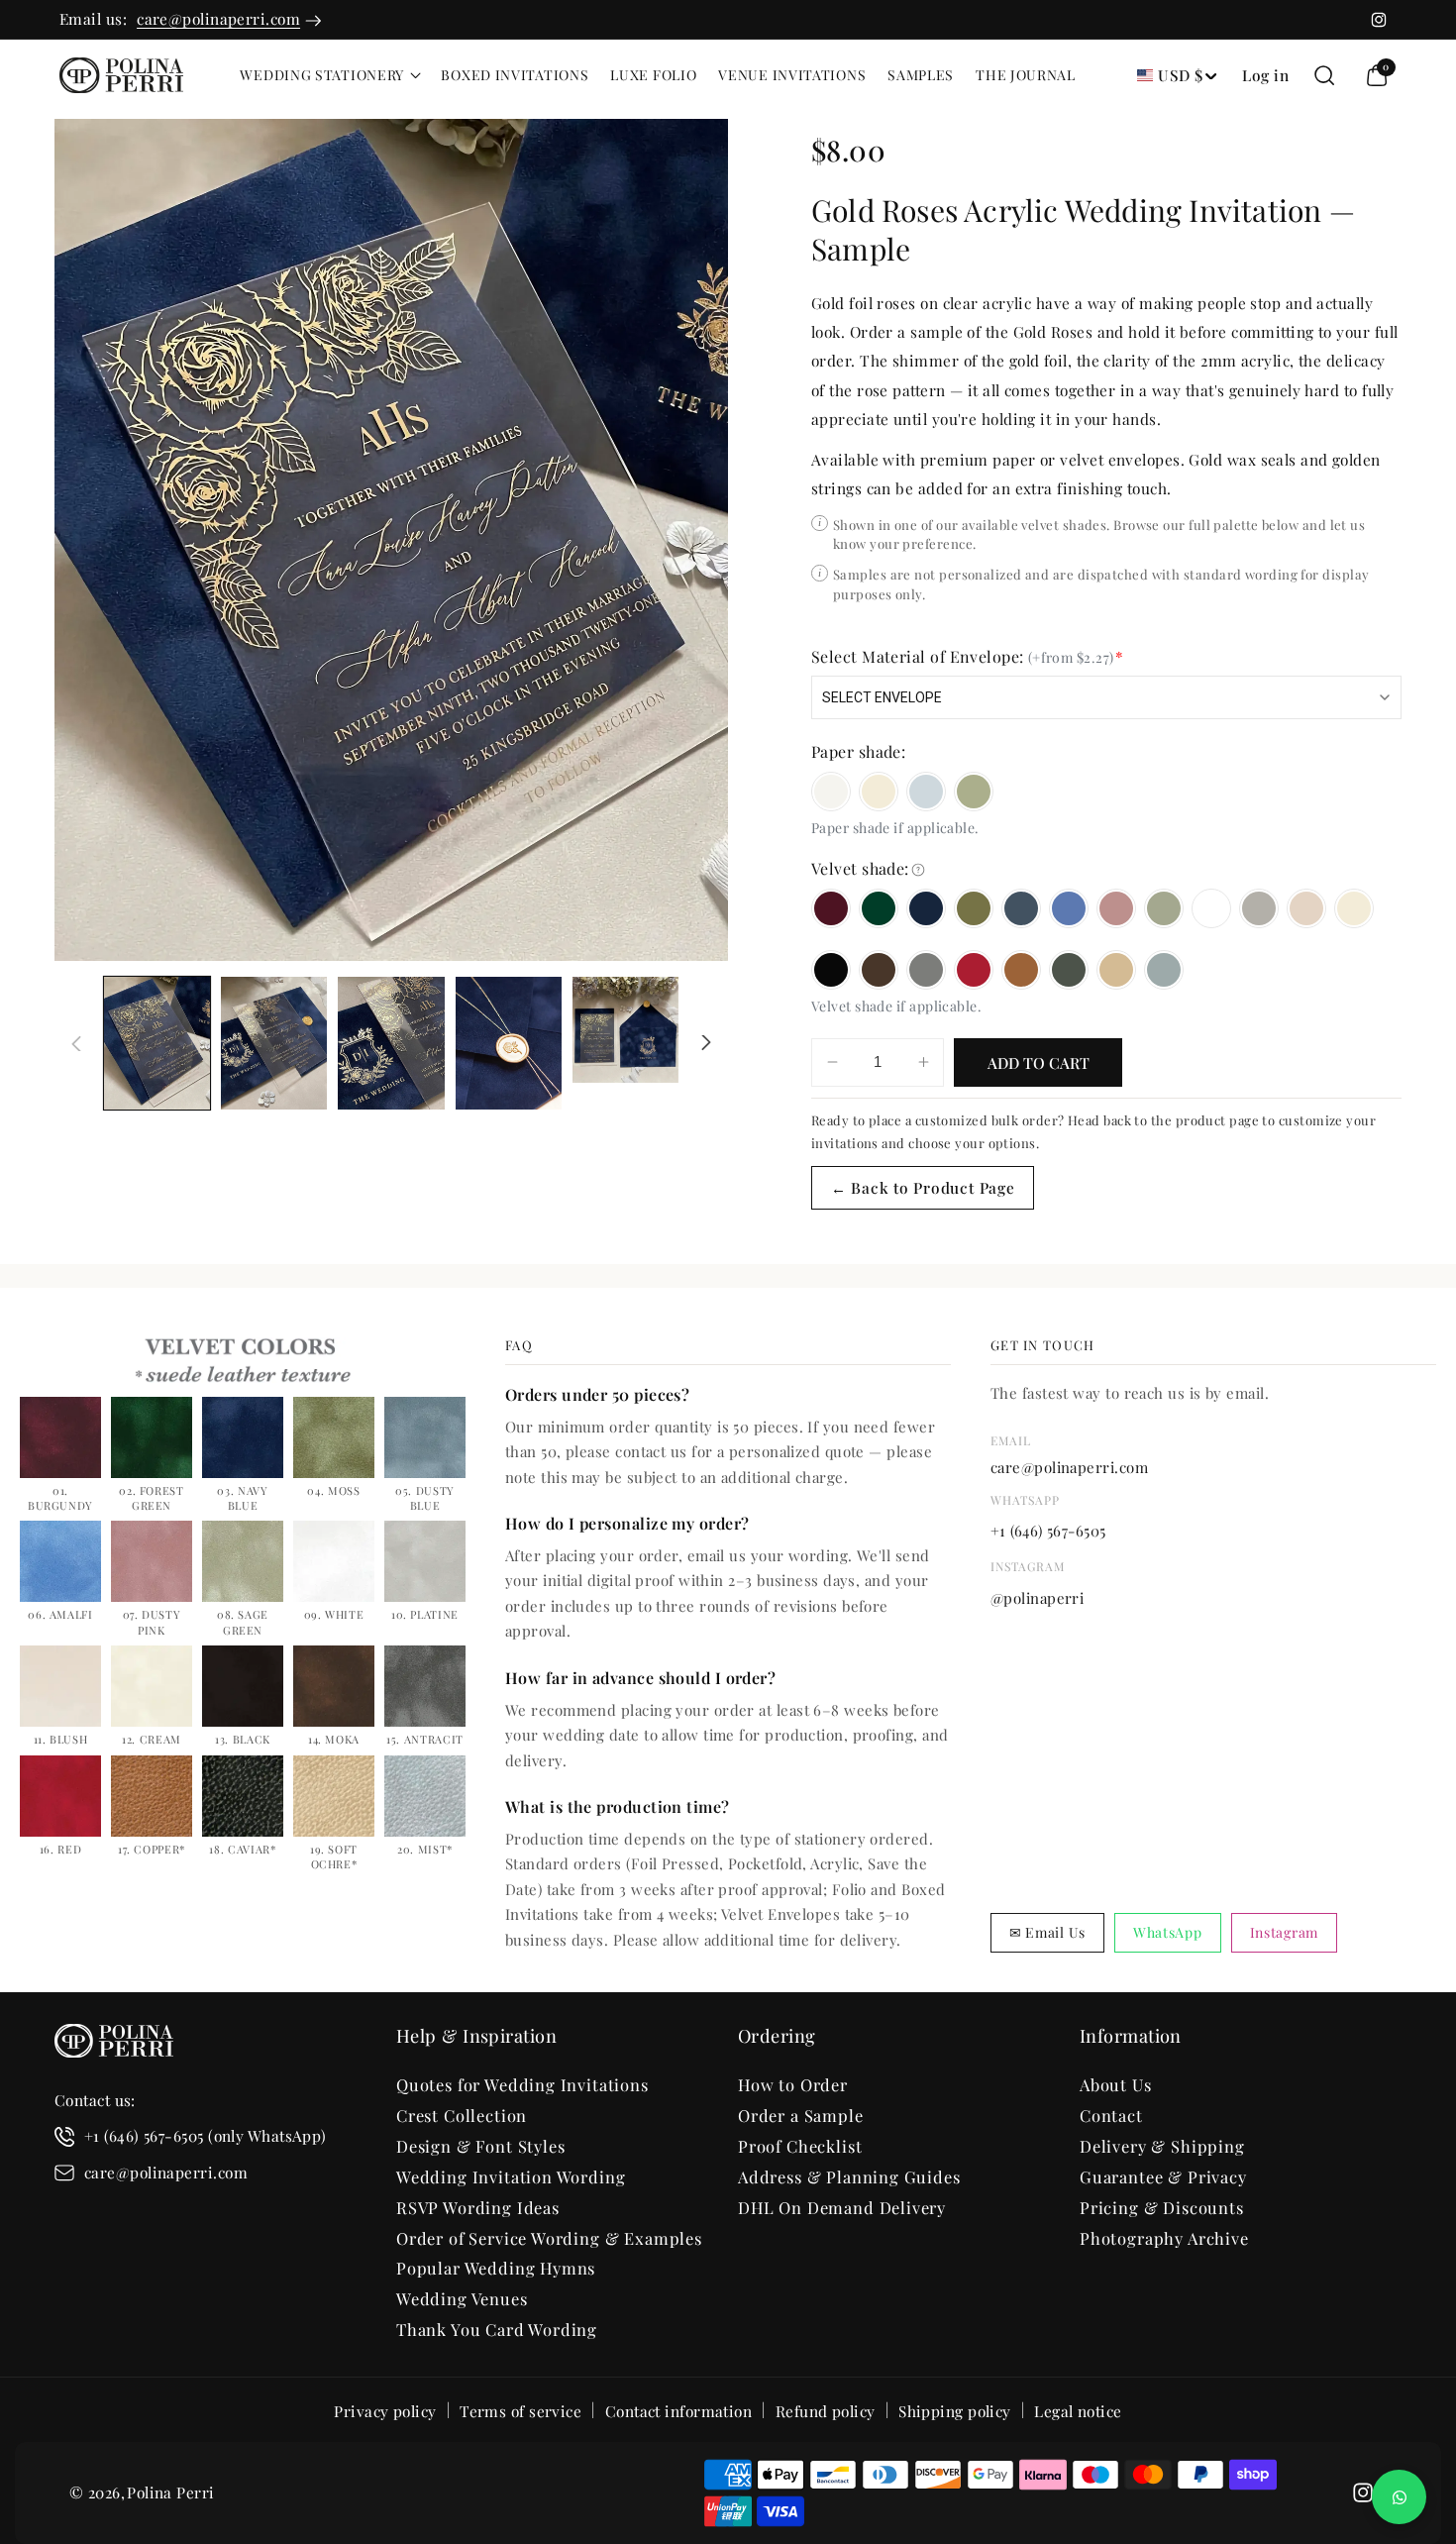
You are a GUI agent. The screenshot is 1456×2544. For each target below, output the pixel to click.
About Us (1116, 2084)
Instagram (1284, 1932)
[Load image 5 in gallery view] (625, 1030)
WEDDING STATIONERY (322, 75)
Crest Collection (462, 2115)
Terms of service (520, 2412)
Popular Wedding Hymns (496, 2268)
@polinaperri (1037, 1598)
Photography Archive (1164, 2238)
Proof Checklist (800, 2146)
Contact (1111, 2115)
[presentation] (391, 540)
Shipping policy (955, 2412)
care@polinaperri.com (218, 18)
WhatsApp (1168, 1932)
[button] (329, 75)
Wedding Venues (462, 2298)
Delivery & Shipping (1162, 2146)
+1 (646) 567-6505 (1048, 1531)
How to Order (793, 2084)
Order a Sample (801, 2115)
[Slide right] (706, 1043)
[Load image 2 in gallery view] (274, 1043)
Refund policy (826, 2412)
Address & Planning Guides (849, 2176)
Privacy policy (385, 2412)
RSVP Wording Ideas (478, 2207)
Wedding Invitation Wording (511, 2176)
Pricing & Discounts (1162, 2207)
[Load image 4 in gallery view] (509, 1043)
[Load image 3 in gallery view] (391, 1043)
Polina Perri (170, 2492)
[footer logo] (114, 2045)
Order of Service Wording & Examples (549, 2238)
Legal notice (1078, 2412)
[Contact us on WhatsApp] (1399, 2497)
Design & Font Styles (481, 2146)
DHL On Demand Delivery (842, 2207)
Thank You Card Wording (497, 2329)
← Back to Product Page (923, 1187)
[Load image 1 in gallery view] (157, 1043)
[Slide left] (76, 1043)
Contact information (679, 2412)
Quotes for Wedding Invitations (522, 2084)
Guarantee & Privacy (1163, 2176)
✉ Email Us (1047, 1932)
